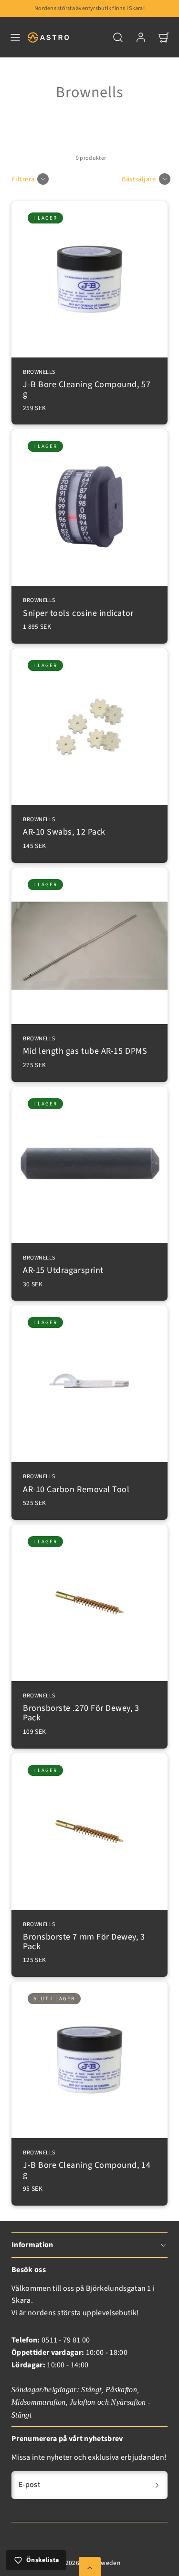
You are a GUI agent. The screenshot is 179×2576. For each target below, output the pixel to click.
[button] (15, 37)
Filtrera (23, 179)
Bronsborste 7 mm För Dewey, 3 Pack (84, 1937)
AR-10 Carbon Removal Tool (76, 1484)
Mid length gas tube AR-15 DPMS (85, 1046)
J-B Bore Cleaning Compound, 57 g (87, 385)
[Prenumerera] (157, 2485)
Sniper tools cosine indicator (78, 608)
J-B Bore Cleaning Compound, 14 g (87, 2165)
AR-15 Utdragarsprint (63, 1266)
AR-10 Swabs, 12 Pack (64, 827)
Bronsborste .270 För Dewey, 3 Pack (81, 1708)
